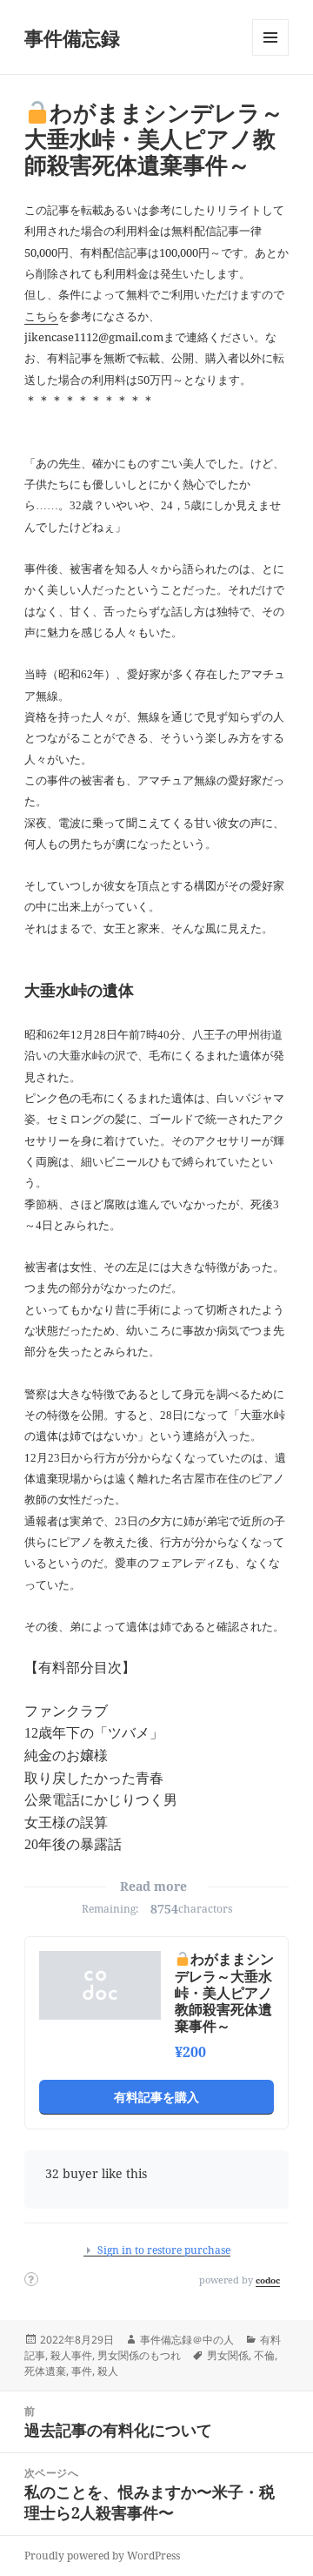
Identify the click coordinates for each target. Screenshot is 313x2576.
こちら (41, 316)
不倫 (264, 2355)
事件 (82, 2371)
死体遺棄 (45, 2371)
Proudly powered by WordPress (102, 2556)
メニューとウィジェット (270, 55)
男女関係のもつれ (139, 2355)
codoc (268, 2280)
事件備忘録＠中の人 (187, 2340)
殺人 (108, 2371)
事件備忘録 (72, 37)
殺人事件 (71, 2355)
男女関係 (228, 2355)
